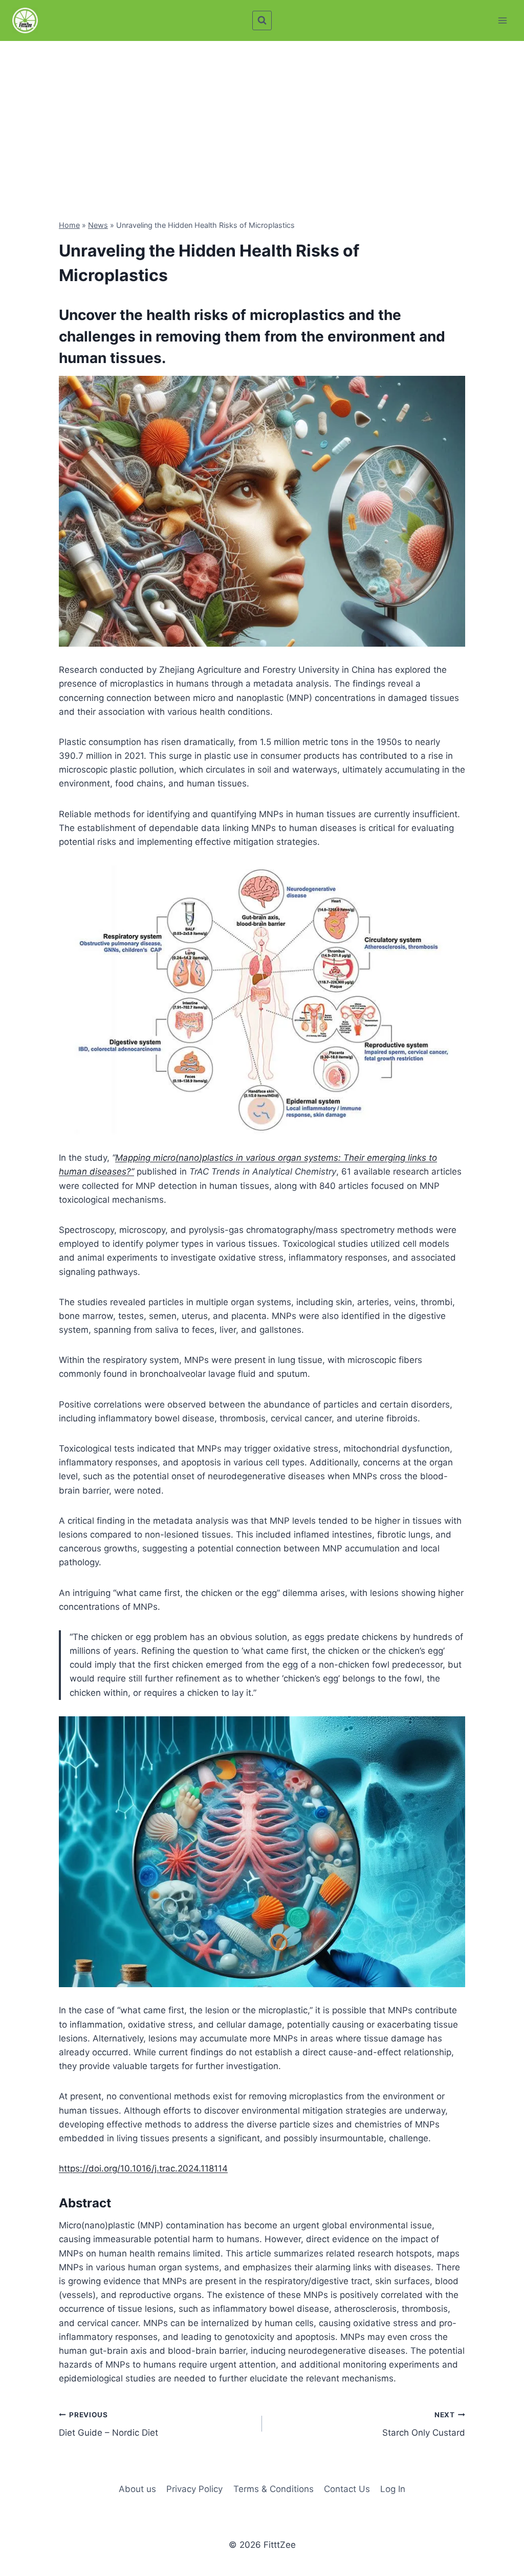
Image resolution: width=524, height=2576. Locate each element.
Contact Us (347, 2489)
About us (137, 2489)
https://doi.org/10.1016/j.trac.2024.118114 (143, 2168)
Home (69, 225)
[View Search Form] (262, 20)
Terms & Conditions (274, 2489)
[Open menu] (502, 20)
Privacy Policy (194, 2489)
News (98, 225)
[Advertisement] (262, 118)
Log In (393, 2489)
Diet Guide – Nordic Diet (108, 2424)
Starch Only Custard (424, 2424)
